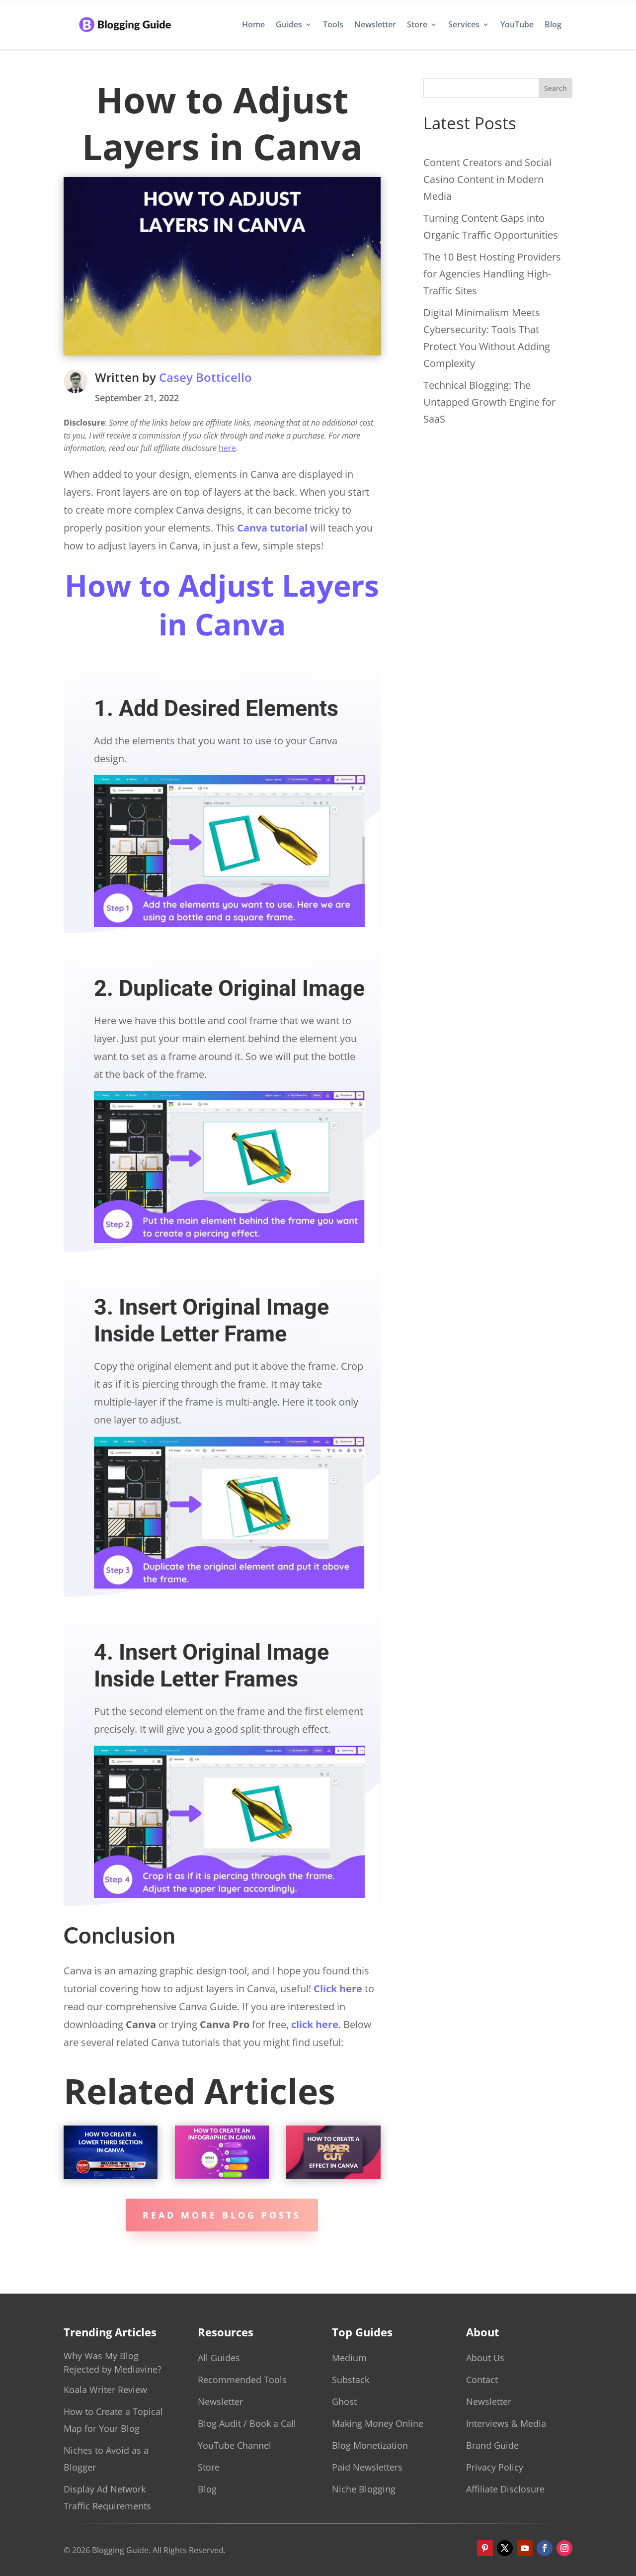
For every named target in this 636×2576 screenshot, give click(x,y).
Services (464, 24)
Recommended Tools (242, 2380)
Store (417, 24)
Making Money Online (378, 2423)
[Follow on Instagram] (564, 2548)
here (227, 448)
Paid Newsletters (367, 2467)
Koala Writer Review (105, 2390)
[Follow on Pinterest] (485, 2548)
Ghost (344, 2401)
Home (253, 24)
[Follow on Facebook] (545, 2548)
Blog (553, 24)
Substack (351, 2380)
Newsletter (375, 24)
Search (556, 88)
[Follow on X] (505, 2548)
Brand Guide (492, 2445)
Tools (333, 24)
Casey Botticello (205, 377)
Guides (289, 24)
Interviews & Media (506, 2423)
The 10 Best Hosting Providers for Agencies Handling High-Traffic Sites (492, 274)
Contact (482, 2380)
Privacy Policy (495, 2467)
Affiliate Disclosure (505, 2489)
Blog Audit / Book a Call (247, 2423)
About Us (485, 2358)
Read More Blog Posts (222, 2215)
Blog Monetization (370, 2445)
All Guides (219, 2358)
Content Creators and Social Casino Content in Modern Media (487, 179)
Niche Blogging (364, 2489)
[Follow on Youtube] (525, 2548)
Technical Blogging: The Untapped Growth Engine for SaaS (489, 402)
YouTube (517, 24)
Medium (349, 2358)
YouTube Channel (235, 2445)
